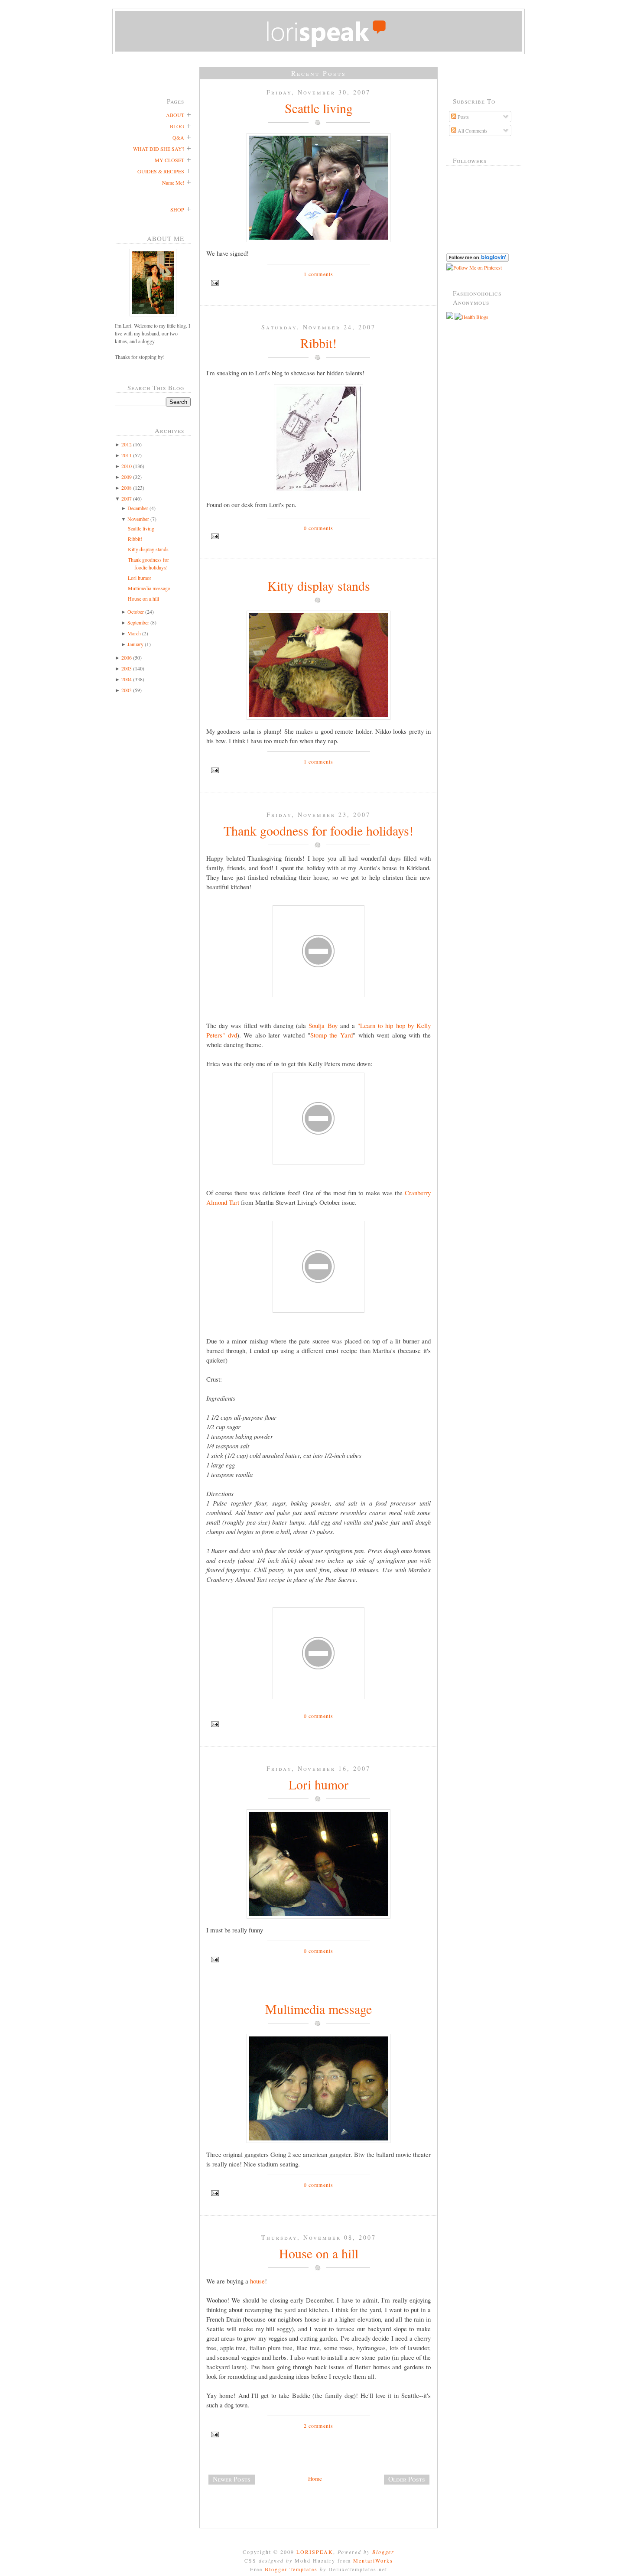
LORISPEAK (315, 2552)
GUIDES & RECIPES (161, 171)
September (138, 622)
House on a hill (143, 598)
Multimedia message (149, 588)
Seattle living (141, 528)
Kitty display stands (148, 549)
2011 (127, 455)
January (135, 644)
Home (315, 2478)
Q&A (178, 137)
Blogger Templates (291, 2569)
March (134, 633)
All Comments (472, 130)
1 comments (319, 274)
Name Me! (173, 182)
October (136, 611)
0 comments (319, 528)
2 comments (319, 2426)
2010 (127, 466)
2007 (127, 498)
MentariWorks (373, 2560)
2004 (127, 679)
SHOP (177, 209)
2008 (127, 488)
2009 (127, 477)
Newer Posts (232, 2479)
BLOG (177, 126)
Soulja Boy (323, 1025)
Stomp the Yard (331, 1035)
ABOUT (175, 115)
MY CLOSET (169, 160)
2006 (127, 657)
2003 (127, 690)
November (138, 519)
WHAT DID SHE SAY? (159, 149)
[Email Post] (318, 283)
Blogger (383, 2552)
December (138, 508)
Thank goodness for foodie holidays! (318, 830)
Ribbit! (135, 539)
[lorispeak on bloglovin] (478, 260)
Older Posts (407, 2479)
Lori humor (140, 578)
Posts (463, 117)
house (257, 2281)
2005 (127, 668)
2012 (127, 444)
